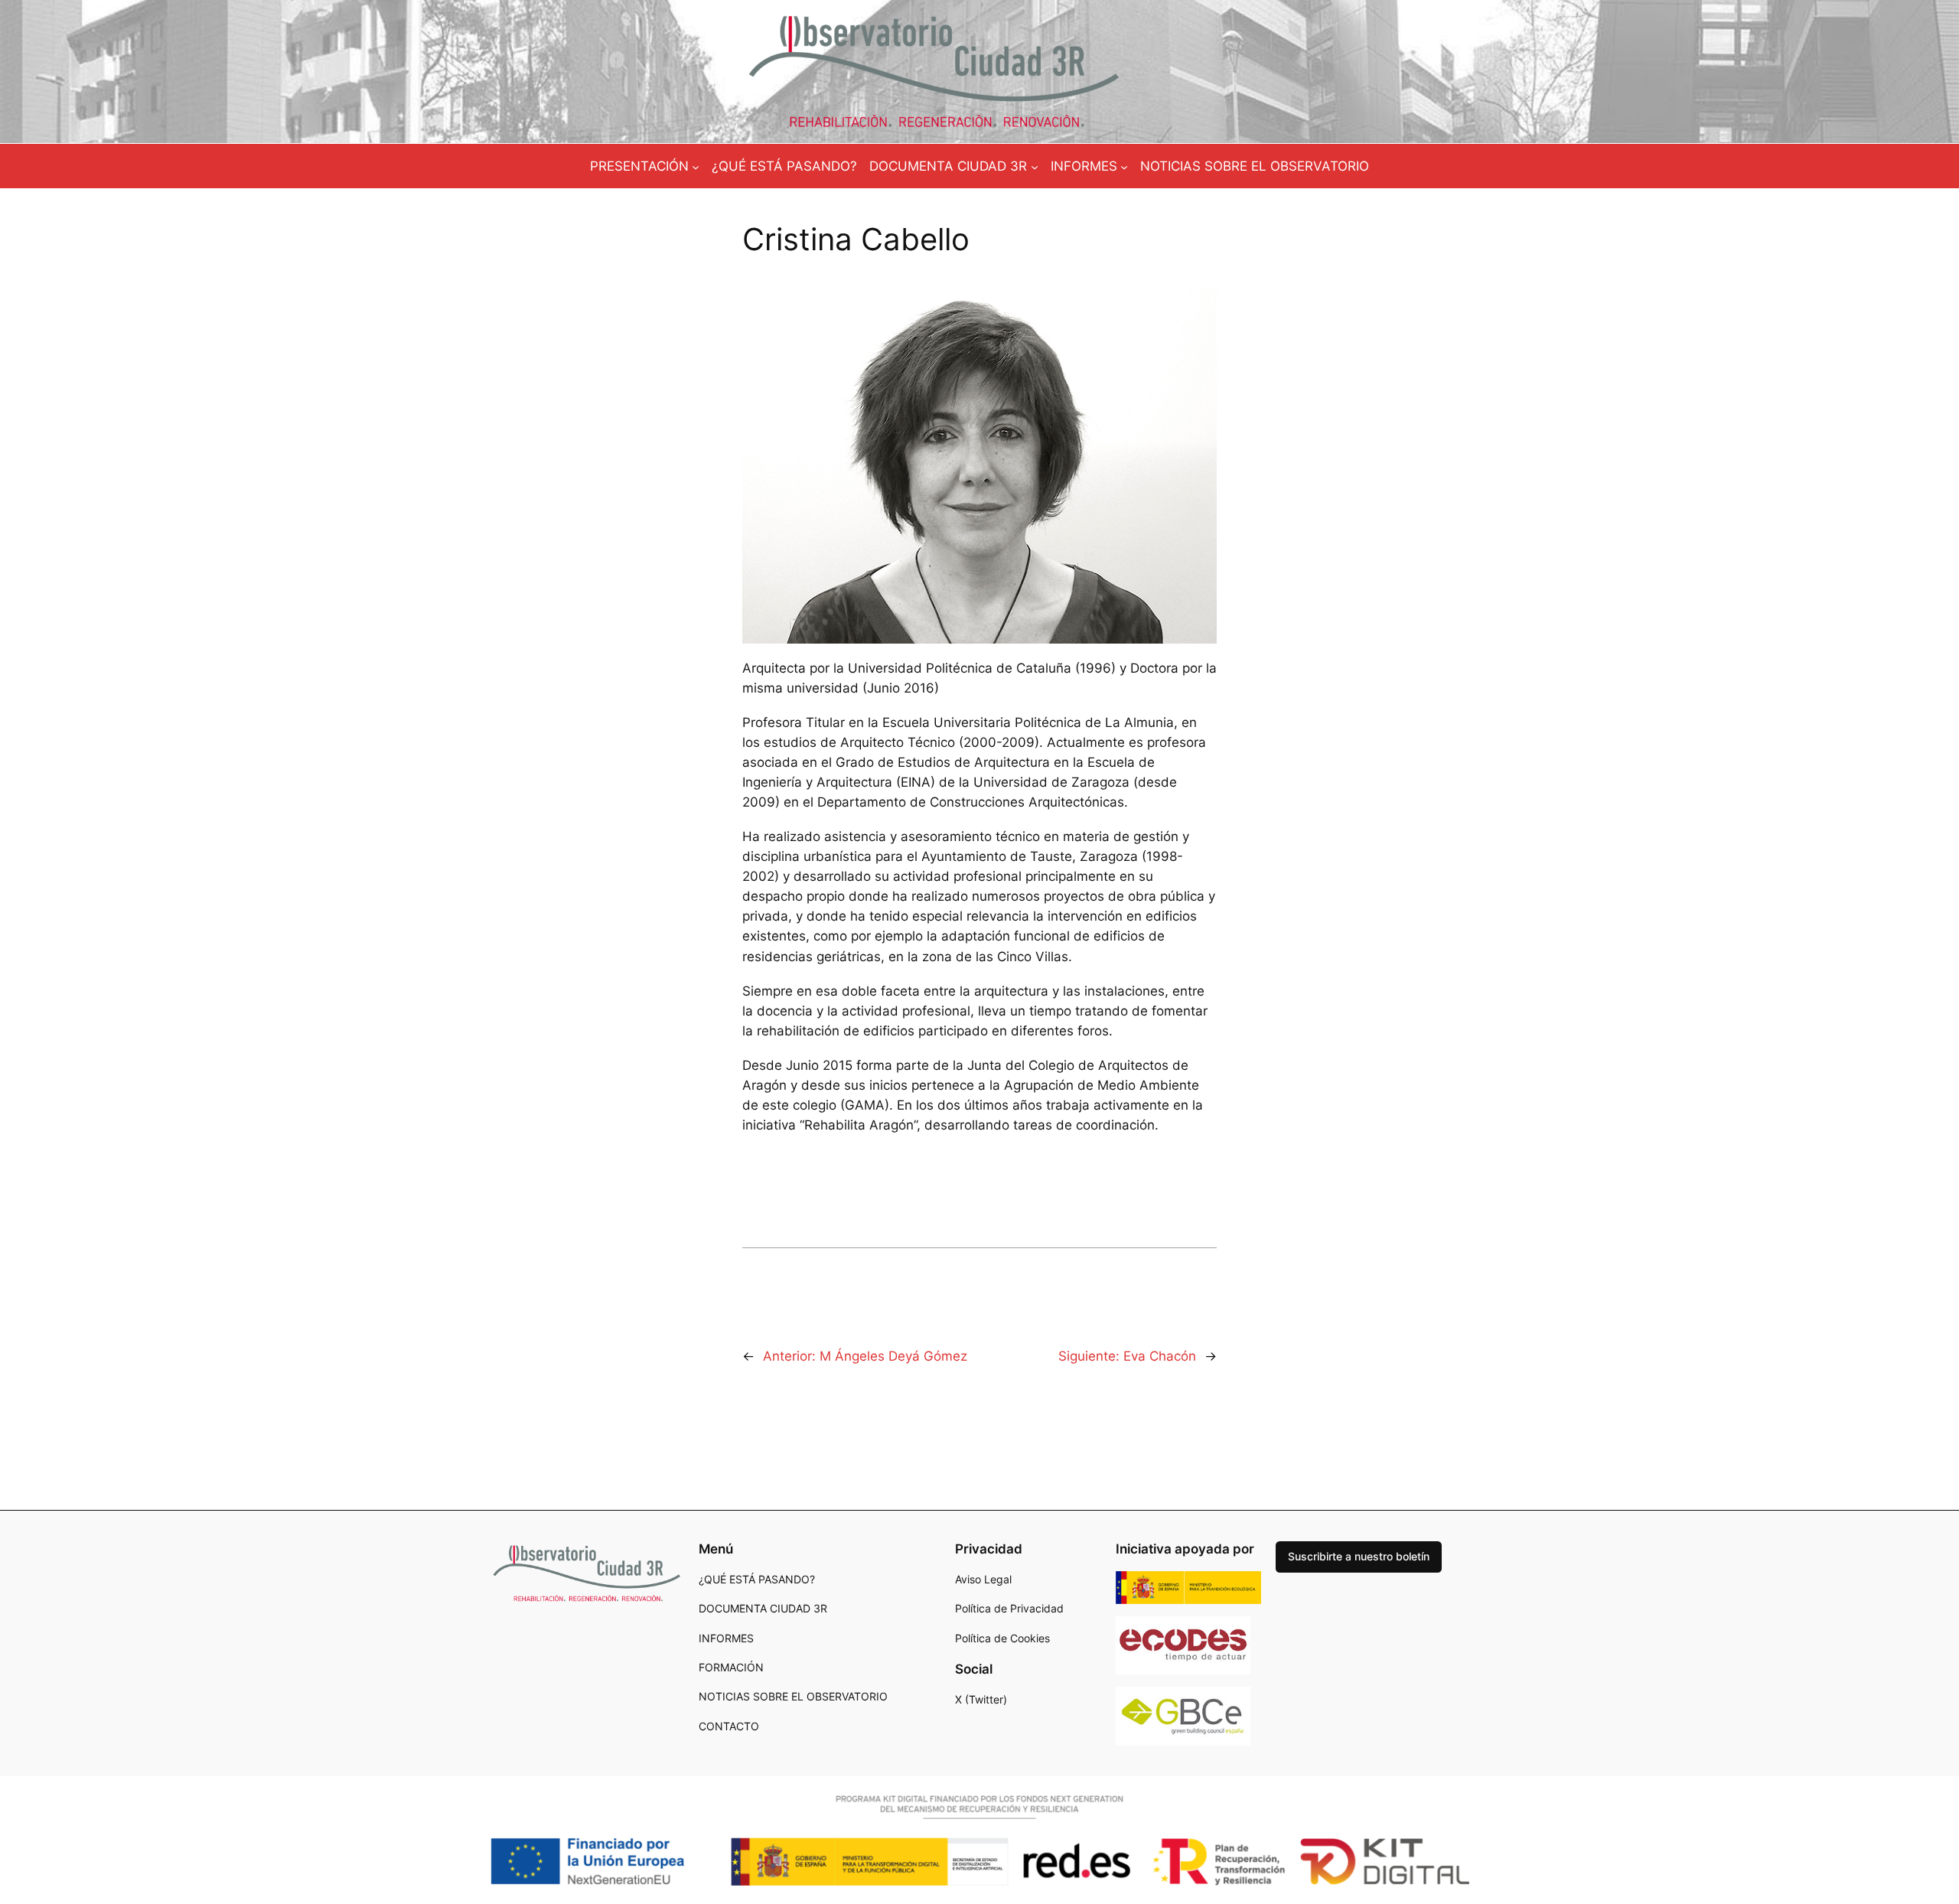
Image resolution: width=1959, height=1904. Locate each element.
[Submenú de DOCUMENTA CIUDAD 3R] (1035, 166)
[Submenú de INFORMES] (1124, 166)
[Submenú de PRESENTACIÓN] (696, 166)
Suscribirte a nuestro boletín (1359, 1556)
